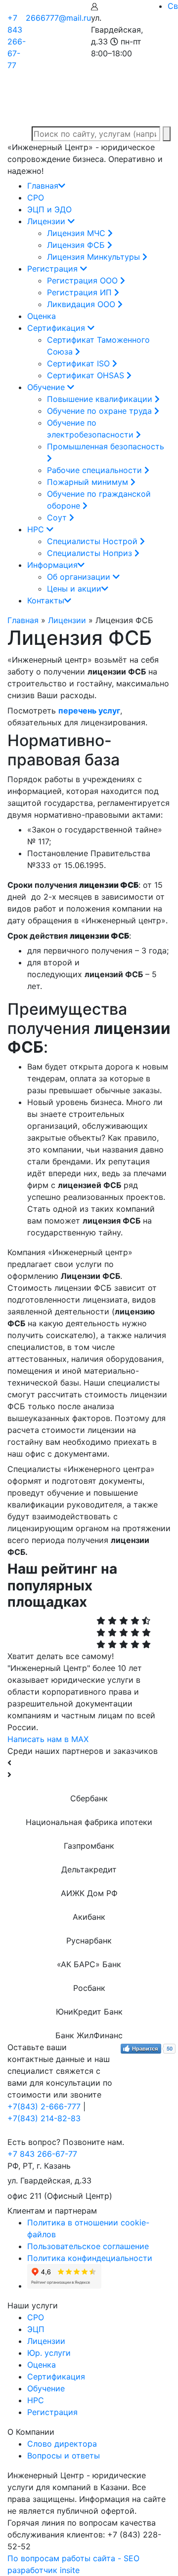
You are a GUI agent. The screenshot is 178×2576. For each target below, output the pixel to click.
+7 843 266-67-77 (17, 41)
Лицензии (47, 221)
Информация (52, 565)
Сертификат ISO (80, 363)
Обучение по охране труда (101, 411)
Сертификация (57, 328)
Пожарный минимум (89, 482)
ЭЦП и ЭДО (49, 209)
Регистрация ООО (84, 280)
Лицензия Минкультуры (95, 257)
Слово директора (62, 2444)
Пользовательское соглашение (88, 2246)
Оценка (42, 316)
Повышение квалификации (101, 399)
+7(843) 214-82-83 (44, 2118)
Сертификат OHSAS (87, 375)
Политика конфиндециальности (90, 2258)
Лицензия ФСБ (77, 245)
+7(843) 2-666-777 (44, 2106)
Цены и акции (74, 589)
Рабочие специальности (96, 470)
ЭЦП (36, 2329)
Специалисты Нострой (93, 541)
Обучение (47, 387)
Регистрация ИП (81, 292)
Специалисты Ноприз (91, 553)
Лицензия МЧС (77, 233)
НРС (37, 529)
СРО (36, 198)
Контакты (46, 600)
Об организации (80, 577)
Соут (58, 517)
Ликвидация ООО (82, 304)
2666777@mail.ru (58, 18)
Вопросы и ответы (64, 2456)
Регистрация (54, 269)
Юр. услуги (49, 2353)
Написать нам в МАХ (48, 1739)
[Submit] (167, 134)
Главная (43, 186)
